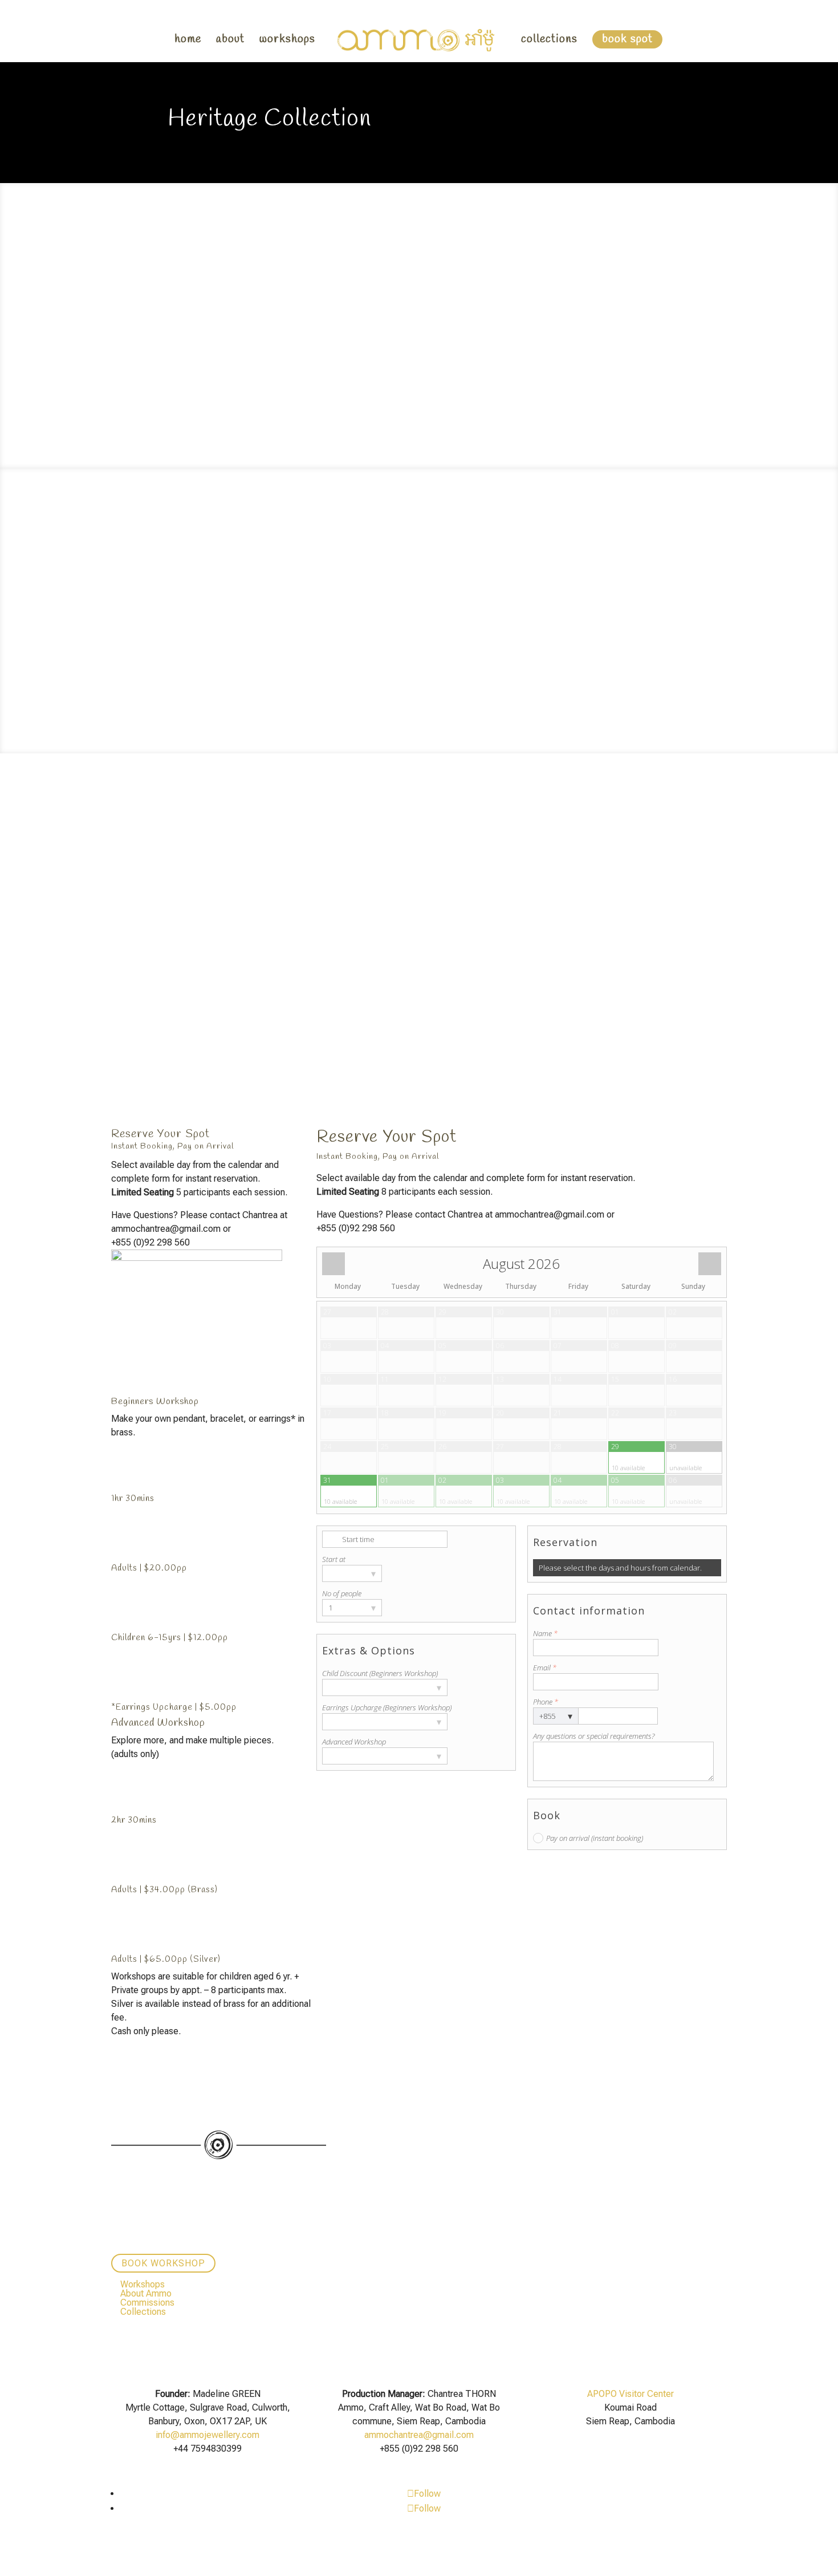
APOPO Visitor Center (630, 2394)
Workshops (143, 2284)
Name (545, 1633)
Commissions (147, 2303)
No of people (342, 1593)
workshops (287, 41)
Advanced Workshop (354, 1742)
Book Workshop (163, 2263)
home (188, 41)
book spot (627, 39)
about (230, 41)
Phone (546, 1702)
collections (549, 41)
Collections (143, 2312)
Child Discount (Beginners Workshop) (380, 1673)
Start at (334, 1559)
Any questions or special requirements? (594, 1736)
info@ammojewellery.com (208, 2435)
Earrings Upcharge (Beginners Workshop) (387, 1707)
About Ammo (146, 2293)
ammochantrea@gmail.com (419, 2435)
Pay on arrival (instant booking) (595, 1838)
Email (545, 1668)
